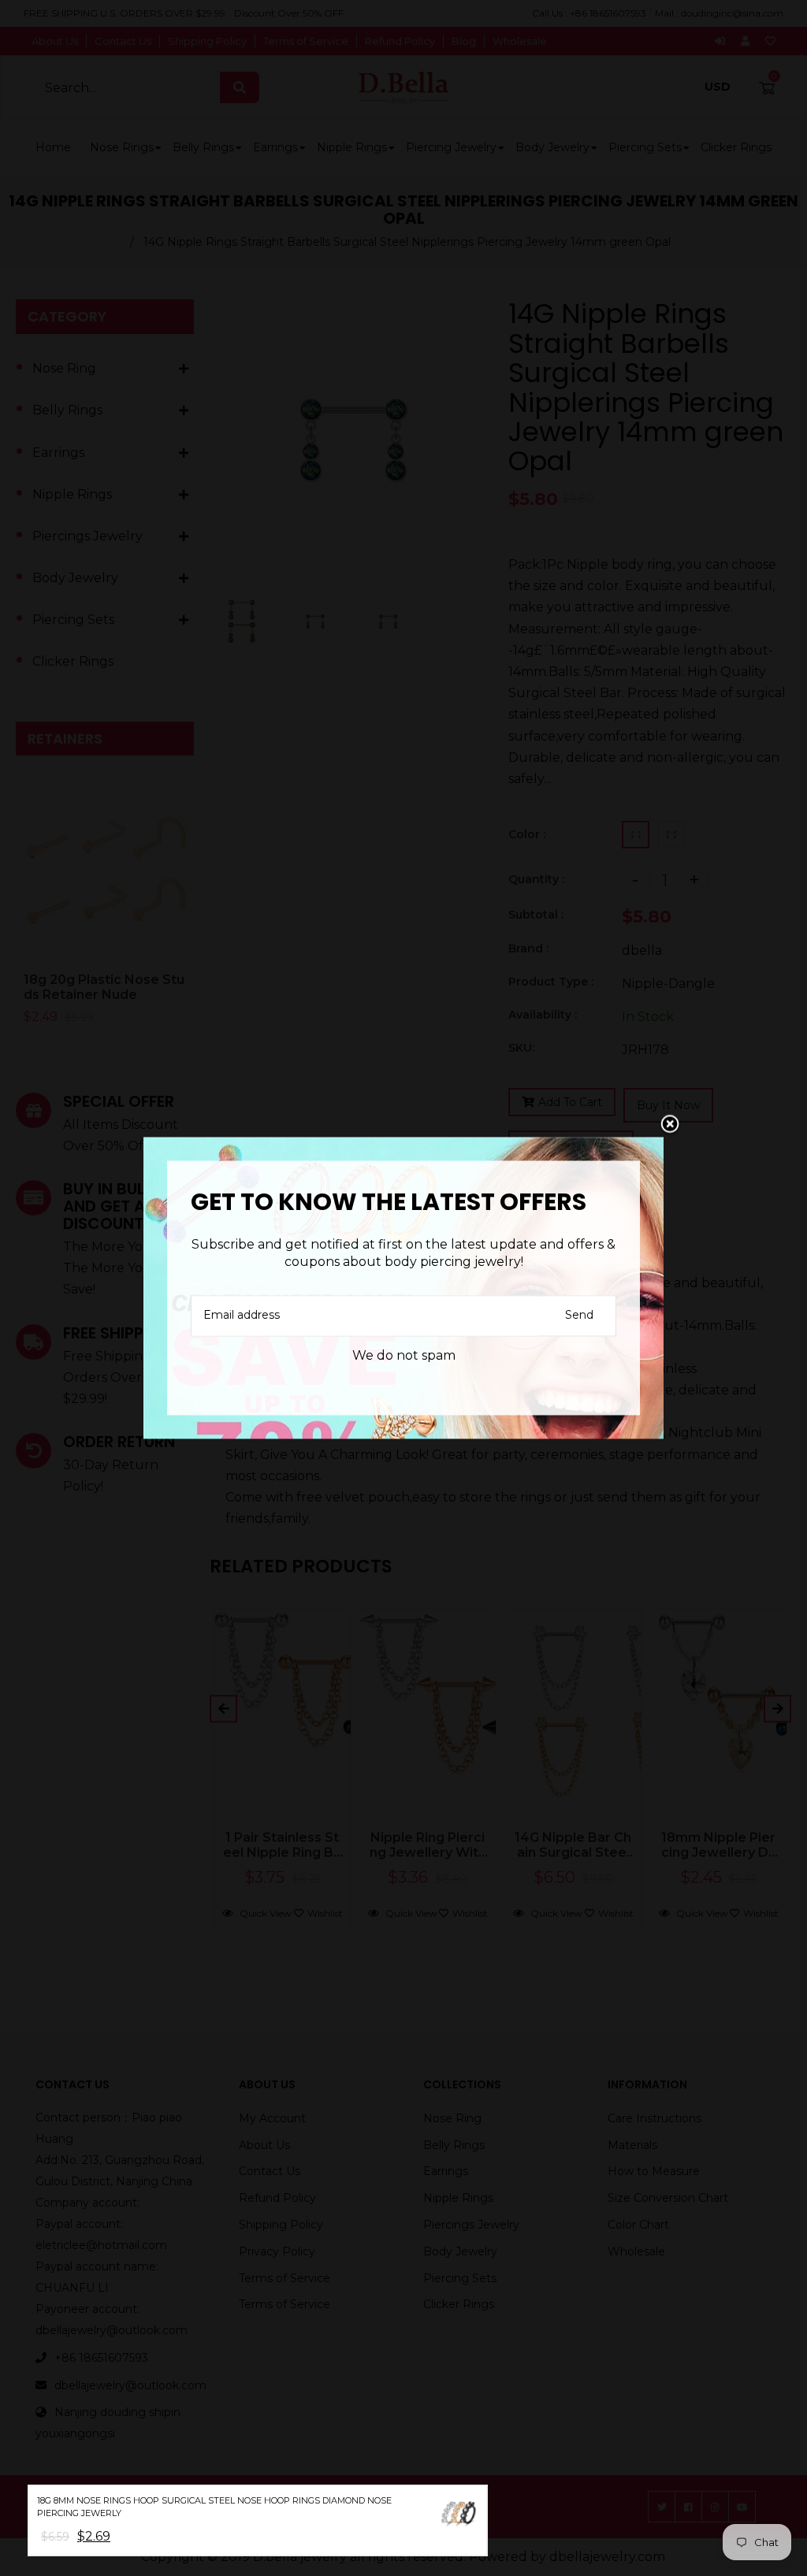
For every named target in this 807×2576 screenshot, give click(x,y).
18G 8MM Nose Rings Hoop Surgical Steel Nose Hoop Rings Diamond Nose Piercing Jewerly (214, 2507)
